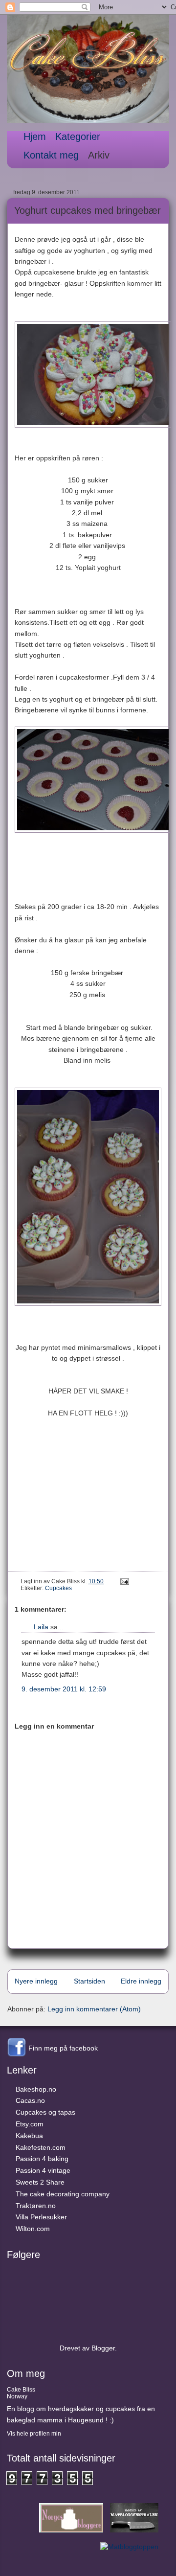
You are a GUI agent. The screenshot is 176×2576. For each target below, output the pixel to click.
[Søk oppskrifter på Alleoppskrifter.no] (129, 2547)
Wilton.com (33, 2229)
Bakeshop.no (36, 2089)
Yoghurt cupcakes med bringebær (88, 210)
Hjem (35, 137)
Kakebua (29, 2136)
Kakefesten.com (41, 2147)
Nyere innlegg (36, 1981)
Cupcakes (58, 1588)
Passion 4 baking (42, 2159)
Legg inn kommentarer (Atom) (94, 2009)
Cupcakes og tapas (45, 2112)
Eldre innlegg (141, 1981)
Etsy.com (30, 2124)
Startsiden (89, 1981)
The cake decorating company (63, 2194)
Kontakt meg (51, 155)
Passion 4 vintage (43, 2170)
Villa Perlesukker (41, 2217)
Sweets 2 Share (40, 2182)
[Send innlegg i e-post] (123, 1581)
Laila (41, 1627)
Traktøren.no (36, 2206)
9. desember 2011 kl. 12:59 (64, 1689)
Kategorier (78, 137)
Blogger (103, 2348)
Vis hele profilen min (34, 2434)
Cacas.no (30, 2100)
